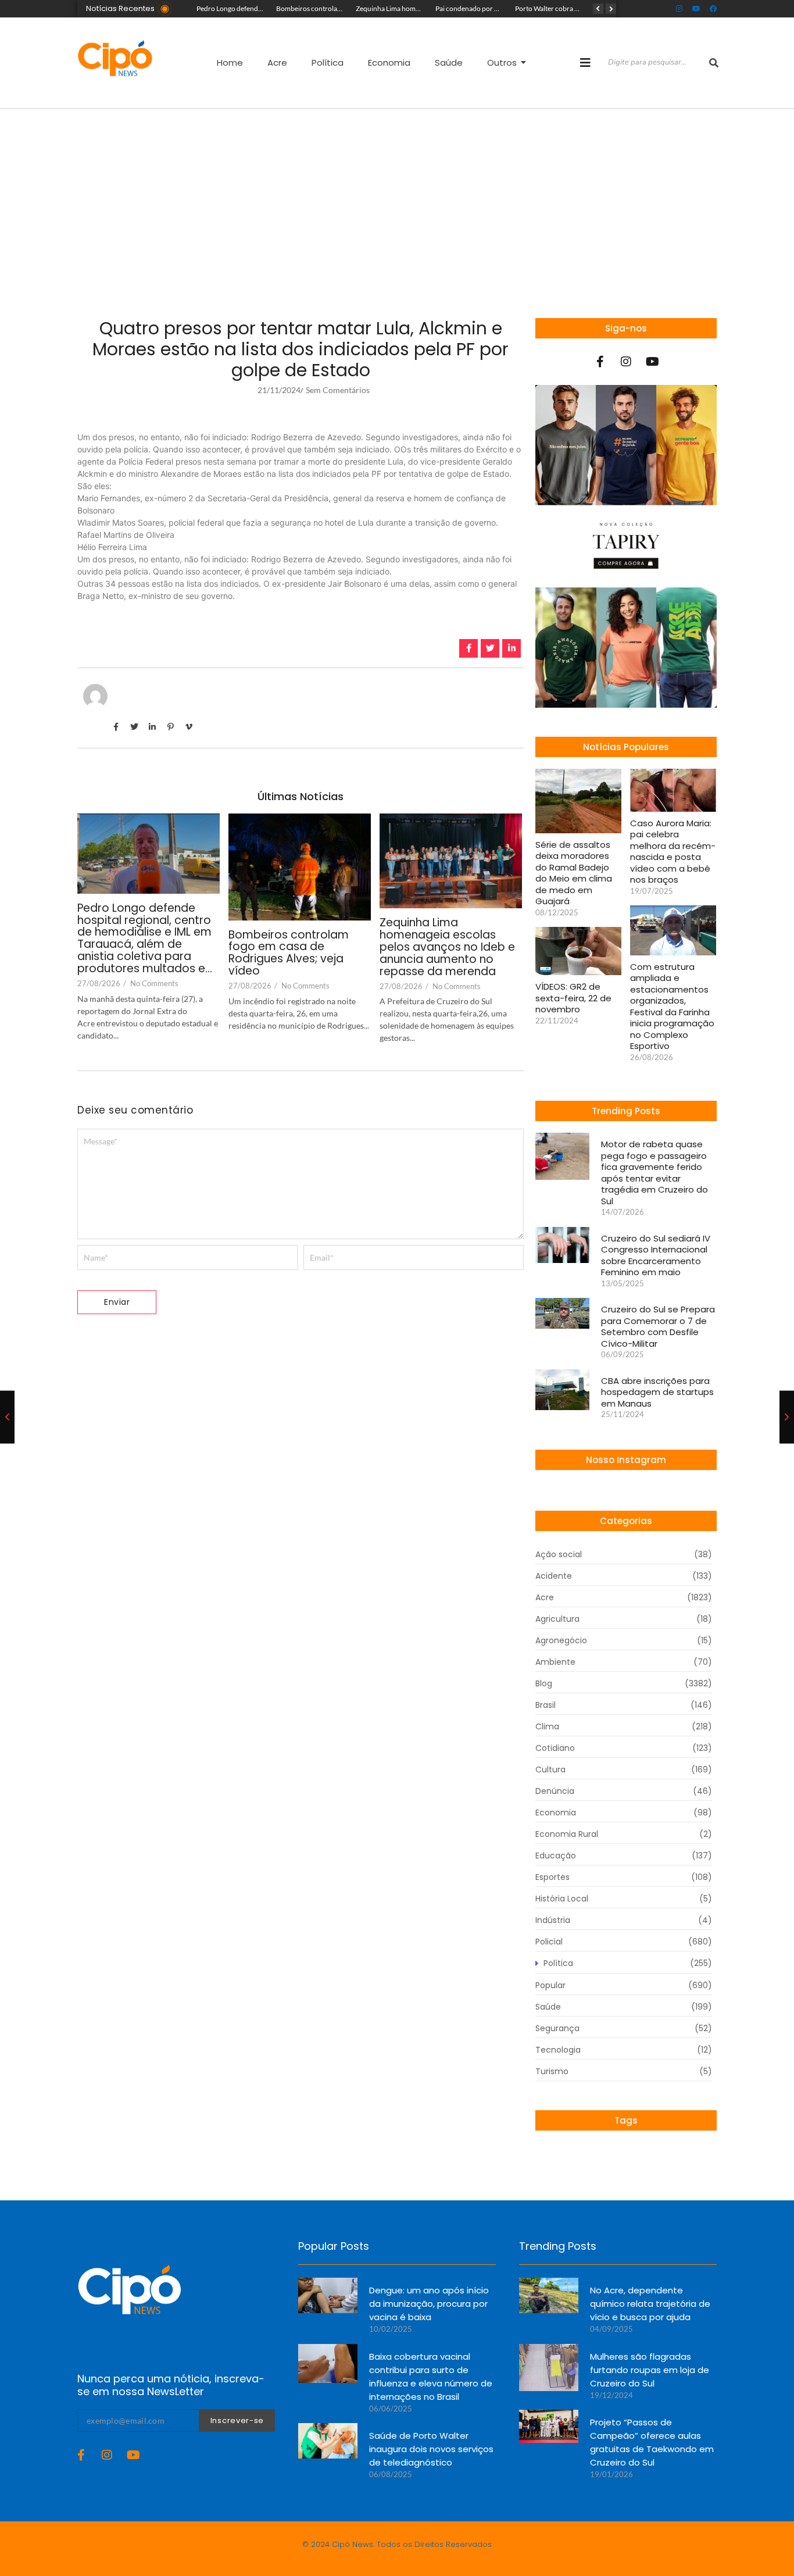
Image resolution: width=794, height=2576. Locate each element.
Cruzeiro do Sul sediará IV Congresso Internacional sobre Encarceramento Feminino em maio (656, 1255)
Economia (389, 63)
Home (230, 63)
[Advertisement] (397, 196)
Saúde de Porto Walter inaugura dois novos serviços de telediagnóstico (431, 2449)
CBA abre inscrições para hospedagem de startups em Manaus (657, 1392)
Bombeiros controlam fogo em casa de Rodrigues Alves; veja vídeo (289, 954)
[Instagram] (679, 9)
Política (328, 63)
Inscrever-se (237, 2420)
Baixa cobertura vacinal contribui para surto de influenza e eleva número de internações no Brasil (431, 2377)
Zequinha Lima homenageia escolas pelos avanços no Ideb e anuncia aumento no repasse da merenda (447, 948)
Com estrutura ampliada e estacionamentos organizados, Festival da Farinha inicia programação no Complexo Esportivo (672, 1007)
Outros (502, 63)
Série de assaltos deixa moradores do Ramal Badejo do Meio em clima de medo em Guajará (574, 873)
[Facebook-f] (600, 362)
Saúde (449, 63)
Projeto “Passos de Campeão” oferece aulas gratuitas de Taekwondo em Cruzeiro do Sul (652, 2442)
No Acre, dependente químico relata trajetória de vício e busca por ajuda (650, 2304)
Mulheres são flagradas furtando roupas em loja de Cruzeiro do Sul (650, 2370)
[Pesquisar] (714, 63)
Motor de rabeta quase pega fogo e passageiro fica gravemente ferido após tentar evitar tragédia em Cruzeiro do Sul (654, 1173)
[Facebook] (713, 9)
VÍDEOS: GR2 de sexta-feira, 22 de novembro (573, 998)
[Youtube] (696, 9)
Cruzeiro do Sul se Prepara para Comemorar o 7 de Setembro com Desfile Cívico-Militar (658, 1326)
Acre (277, 63)
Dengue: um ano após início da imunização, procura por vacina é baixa (429, 2304)
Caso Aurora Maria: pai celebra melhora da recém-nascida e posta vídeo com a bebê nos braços (673, 852)
